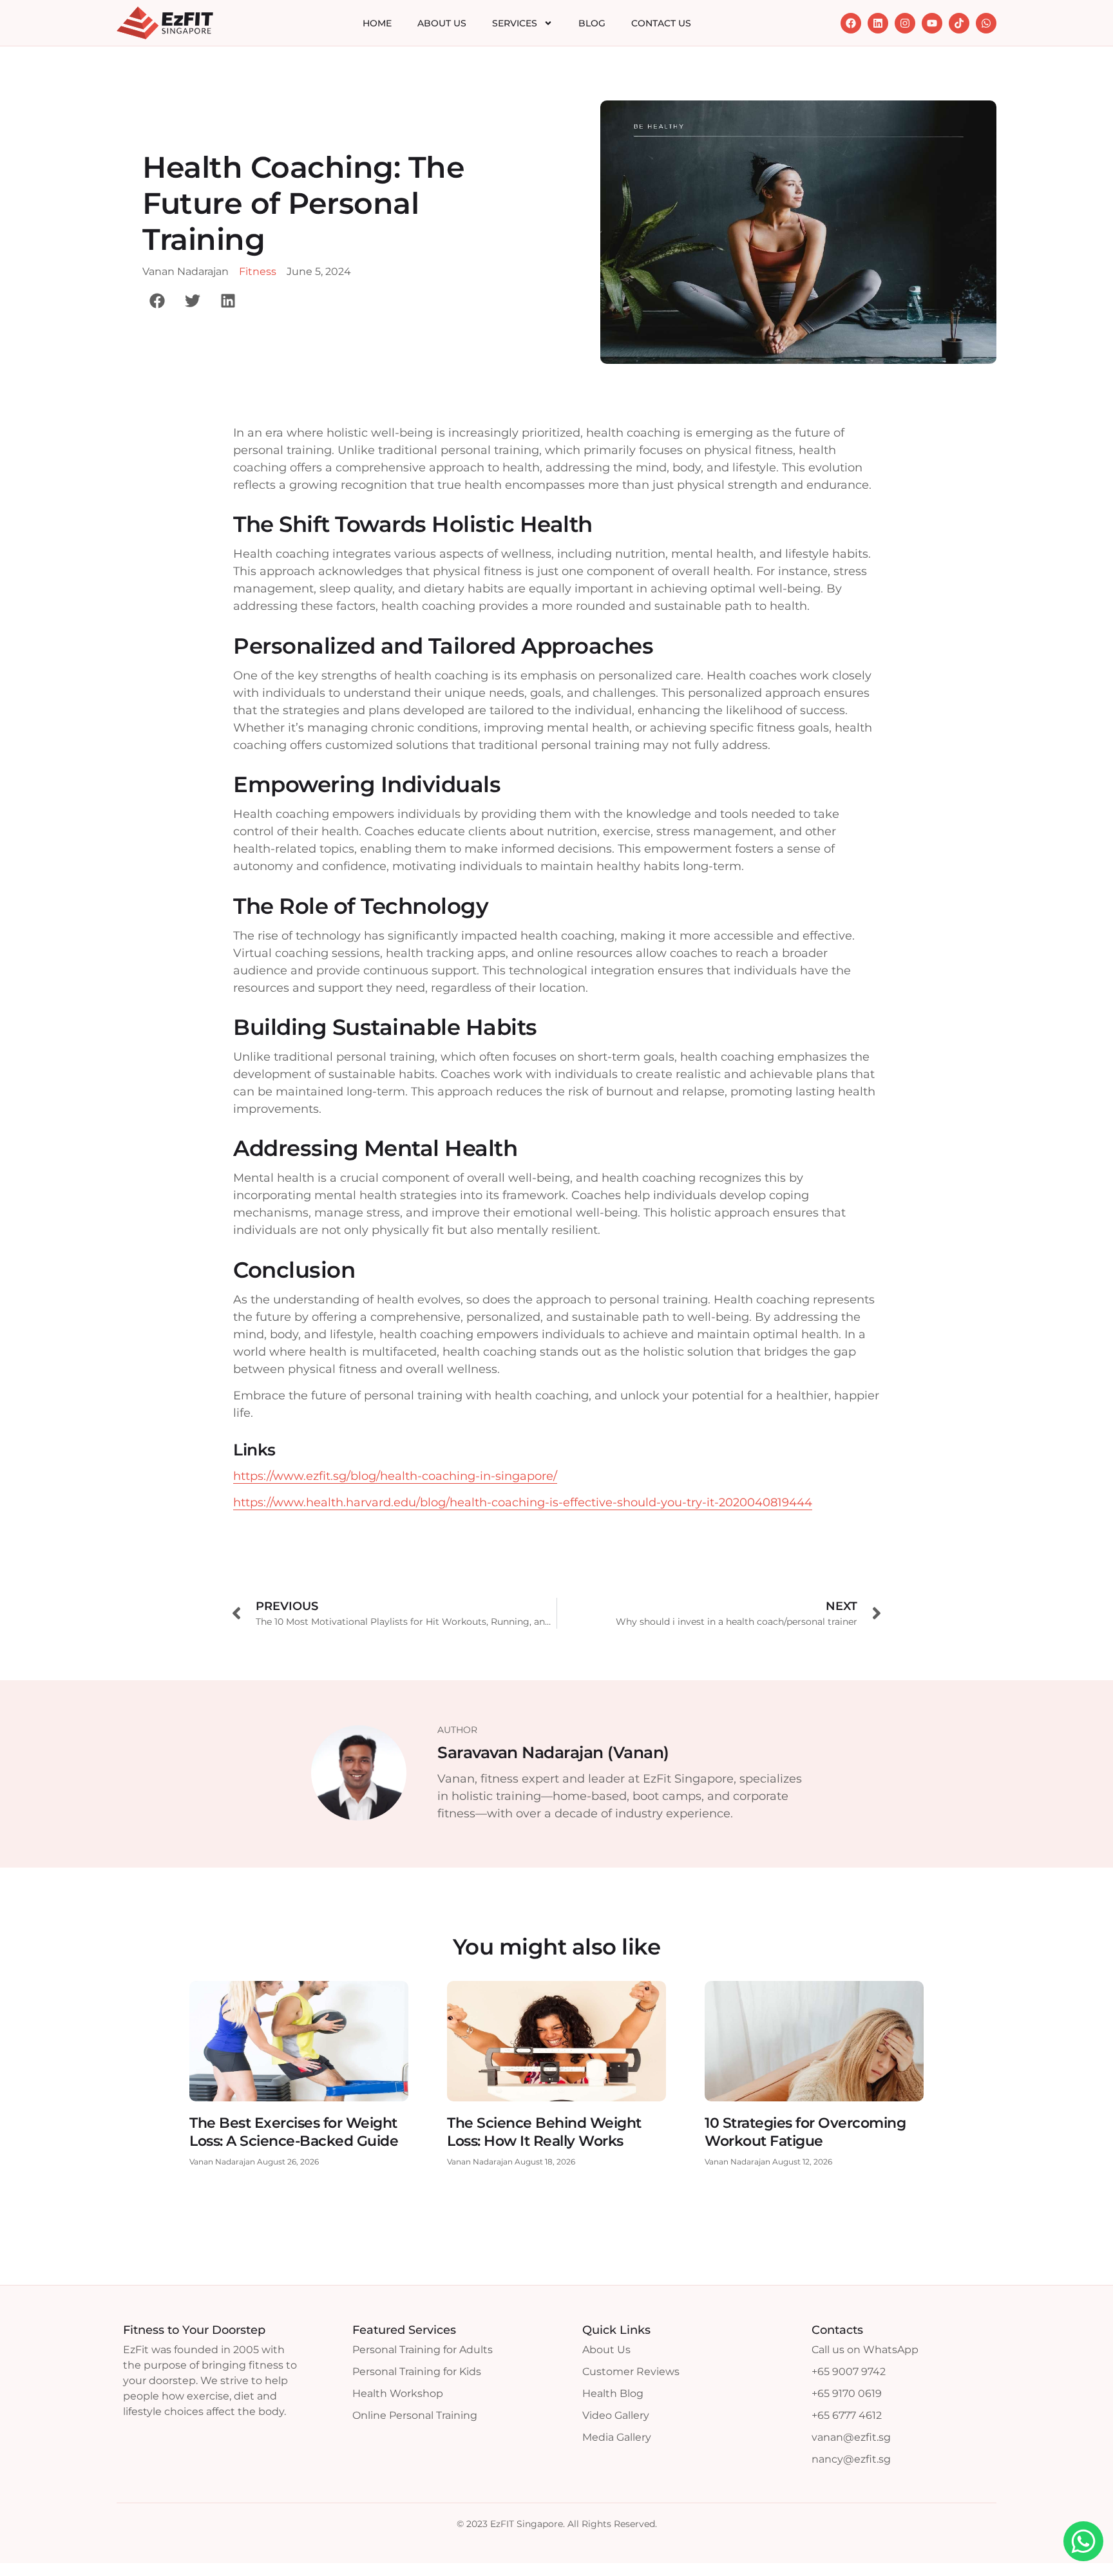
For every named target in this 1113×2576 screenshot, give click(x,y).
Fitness (258, 271)
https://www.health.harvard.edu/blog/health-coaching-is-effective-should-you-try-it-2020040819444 (523, 1502)
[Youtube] (932, 23)
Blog (592, 23)
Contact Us (661, 23)
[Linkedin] (878, 23)
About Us (442, 23)
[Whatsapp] (986, 23)
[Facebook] (851, 23)
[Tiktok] (959, 23)
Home (377, 23)
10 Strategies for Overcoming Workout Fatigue (805, 2132)
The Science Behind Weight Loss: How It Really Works (544, 2132)
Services (515, 23)
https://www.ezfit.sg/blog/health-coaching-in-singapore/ (395, 1476)
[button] (157, 300)
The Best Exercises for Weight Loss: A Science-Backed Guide (294, 2132)
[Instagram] (905, 23)
